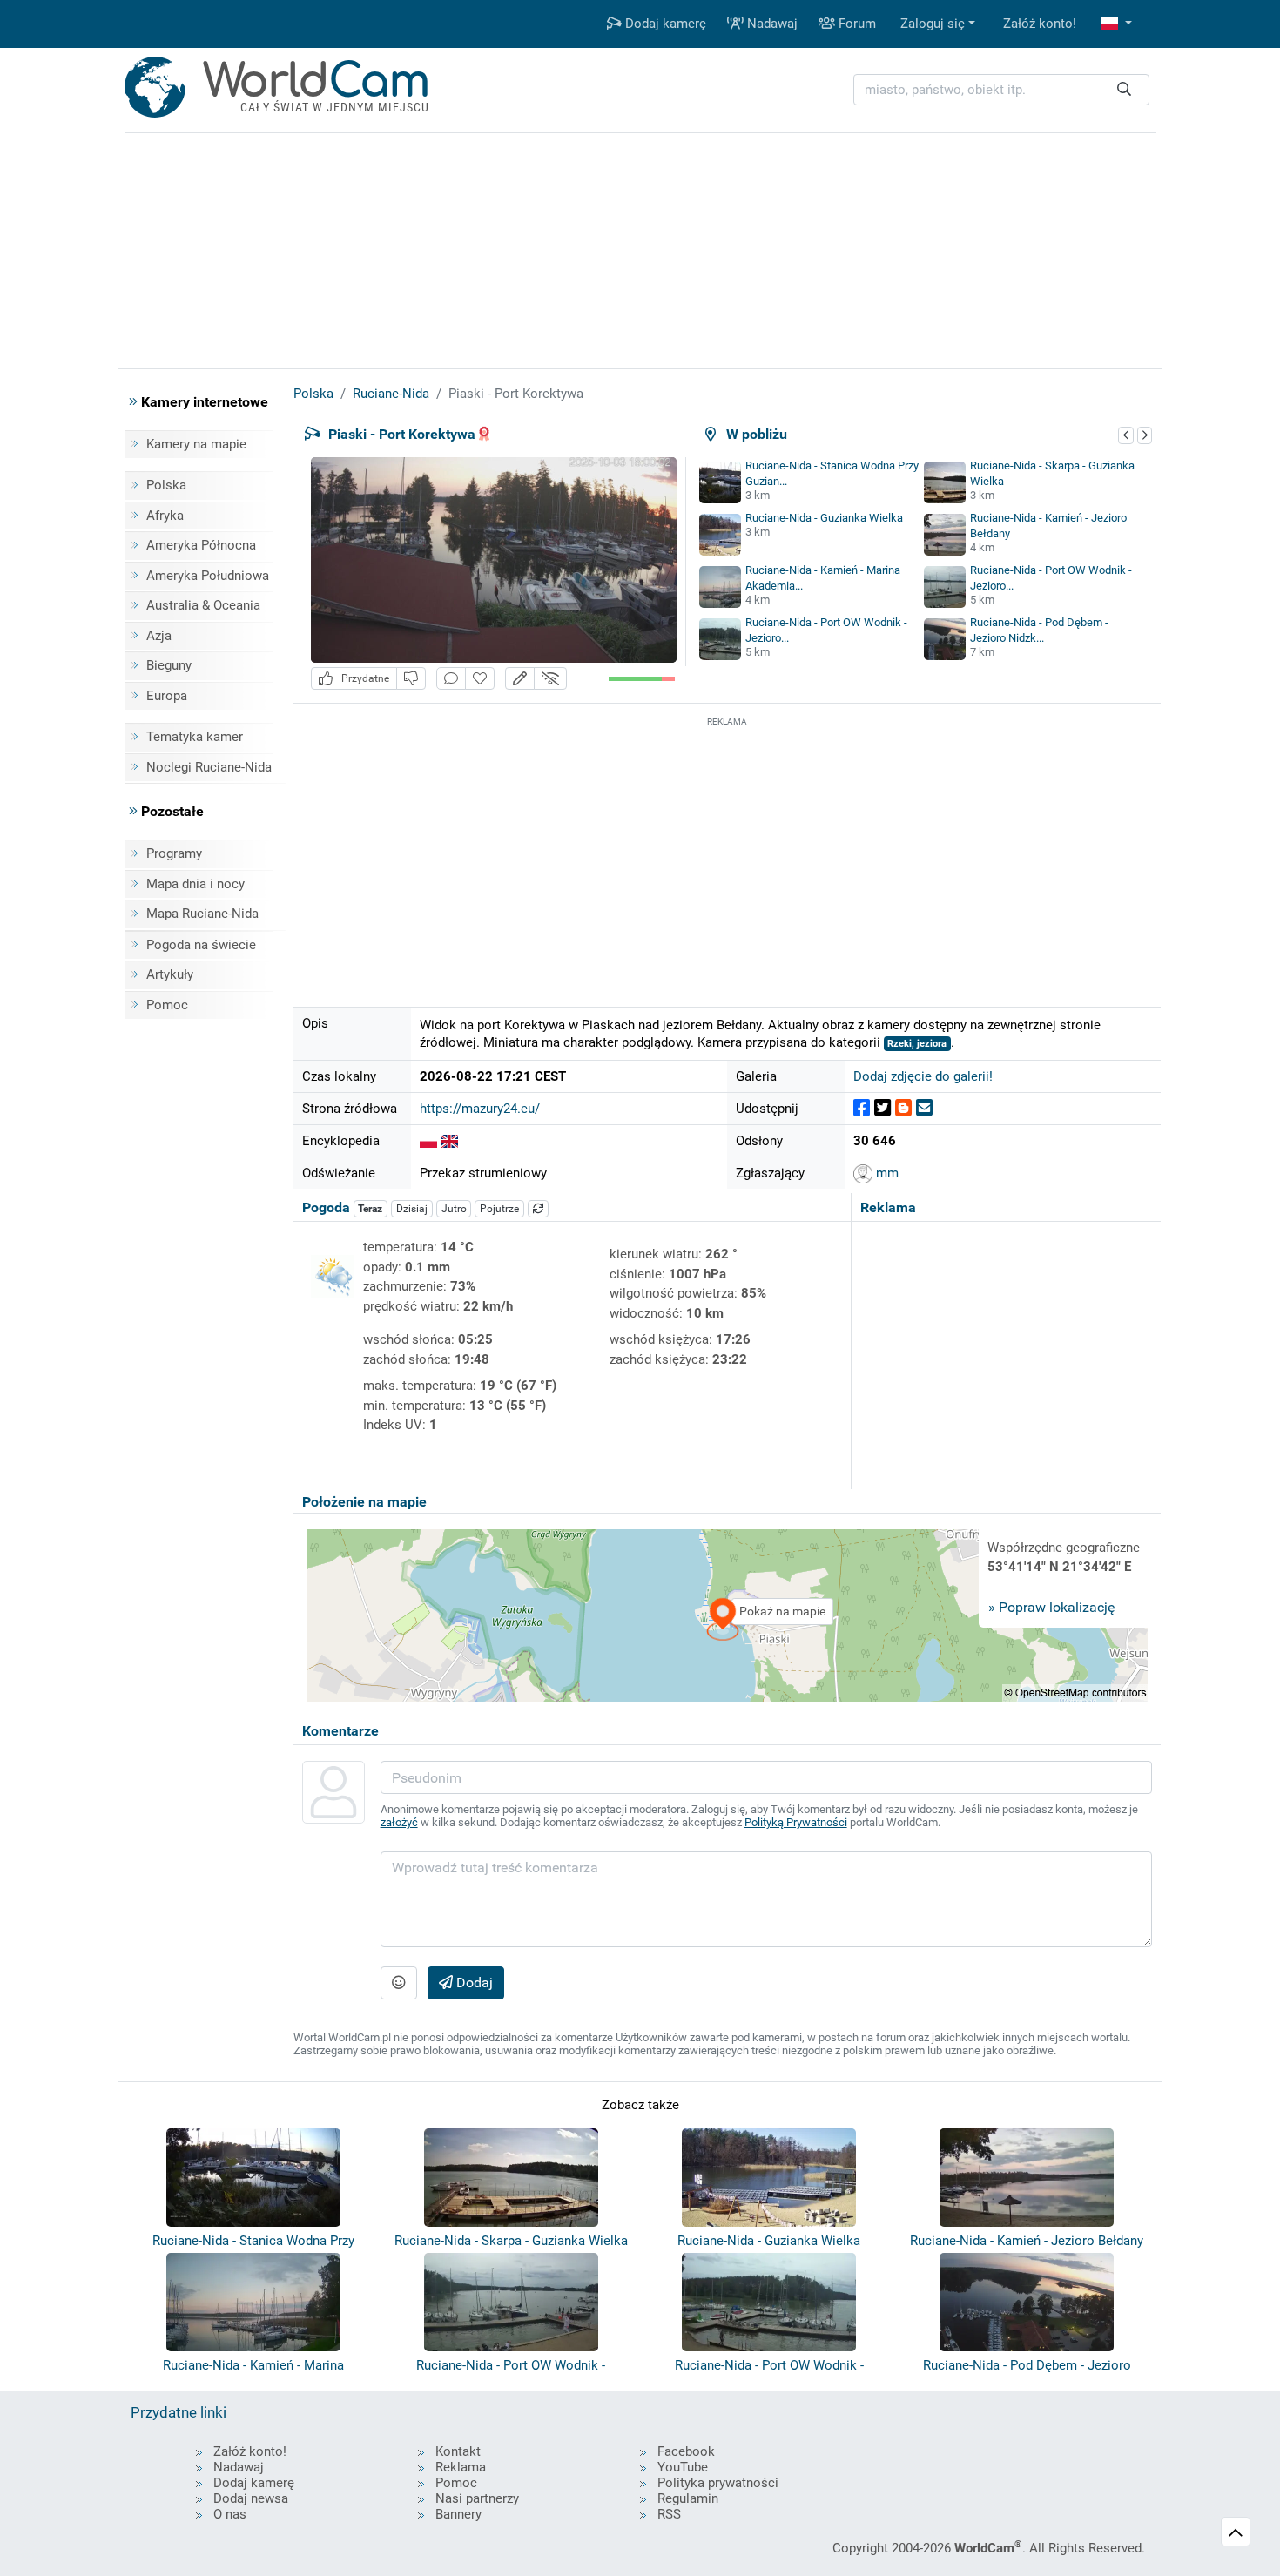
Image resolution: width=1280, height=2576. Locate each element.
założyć (399, 1822)
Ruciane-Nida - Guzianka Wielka (824, 518)
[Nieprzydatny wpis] (411, 679)
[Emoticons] (399, 1983)
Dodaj (473, 1983)
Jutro (454, 1209)
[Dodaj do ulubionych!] (480, 679)
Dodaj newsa (251, 2498)
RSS (669, 2514)
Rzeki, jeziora (917, 1044)
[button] (1116, 24)
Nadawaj (771, 24)
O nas (230, 2514)
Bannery (458, 2514)
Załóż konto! (1040, 24)
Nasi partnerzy (477, 2498)
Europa (167, 696)
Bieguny (169, 665)
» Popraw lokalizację (1051, 1607)
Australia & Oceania (203, 605)
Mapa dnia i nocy (195, 884)
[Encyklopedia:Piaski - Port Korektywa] (428, 1141)
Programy (174, 853)
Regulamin (688, 2498)
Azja (159, 636)
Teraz (370, 1209)
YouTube (683, 2467)
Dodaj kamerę (664, 24)
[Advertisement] (727, 853)
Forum (856, 24)
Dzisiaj (412, 1209)
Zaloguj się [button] (933, 24)
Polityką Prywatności (796, 1822)
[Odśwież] (538, 1209)
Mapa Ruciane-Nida (202, 914)
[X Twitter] (883, 1108)
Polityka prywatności (718, 2483)
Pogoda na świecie (201, 945)
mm (886, 1173)
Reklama (461, 2467)
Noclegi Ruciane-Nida (209, 767)
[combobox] (1001, 90)
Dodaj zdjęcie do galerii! (923, 1076)
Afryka (165, 516)
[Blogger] (903, 1108)
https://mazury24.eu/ (480, 1109)
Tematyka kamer (195, 737)
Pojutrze (499, 1209)
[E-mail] (924, 1108)
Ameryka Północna (201, 545)
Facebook (686, 2451)
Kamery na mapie (196, 444)
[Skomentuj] (451, 679)
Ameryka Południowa (208, 576)
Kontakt (458, 2451)
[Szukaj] (1124, 90)
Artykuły (170, 974)
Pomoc (167, 1005)
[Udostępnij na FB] (862, 1108)
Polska (166, 485)
